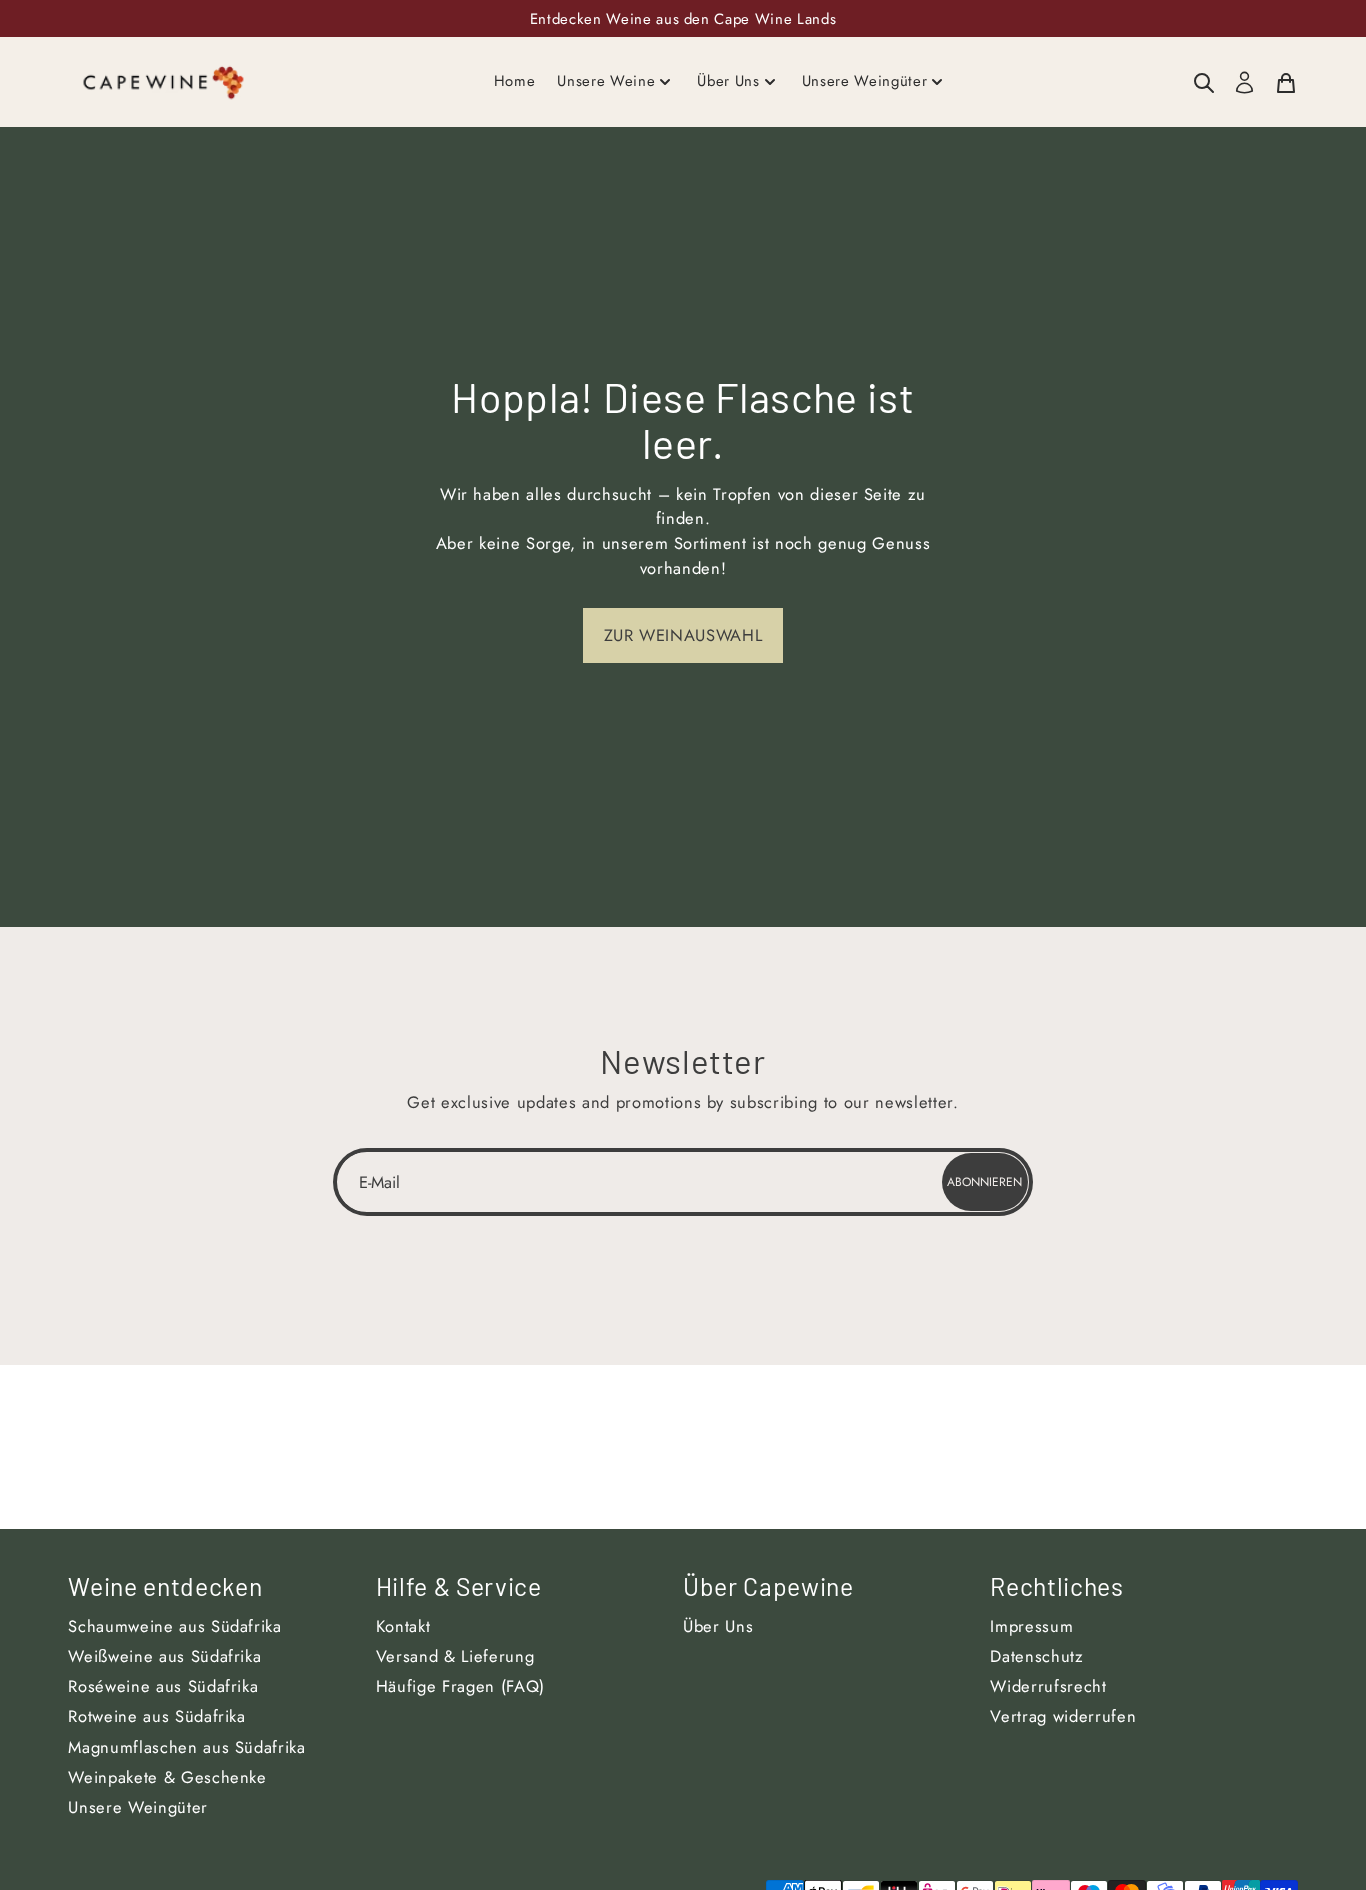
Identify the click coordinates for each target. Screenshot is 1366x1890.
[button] (683, 635)
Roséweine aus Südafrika (163, 1686)
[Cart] (1286, 82)
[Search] (1204, 82)
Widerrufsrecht (1048, 1686)
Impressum (1031, 1626)
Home (515, 81)
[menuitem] (1204, 82)
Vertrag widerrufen (1063, 1716)
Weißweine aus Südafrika (164, 1656)
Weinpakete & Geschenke (167, 1777)
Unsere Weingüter (865, 81)
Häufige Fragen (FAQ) (460, 1686)
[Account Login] (1244, 82)
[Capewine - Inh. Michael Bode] (164, 81)
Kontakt (403, 1626)
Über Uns (728, 81)
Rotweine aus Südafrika (157, 1716)
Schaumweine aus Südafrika (175, 1626)
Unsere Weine (606, 81)
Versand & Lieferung (455, 1656)
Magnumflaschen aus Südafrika (186, 1747)
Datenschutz (1036, 1656)
